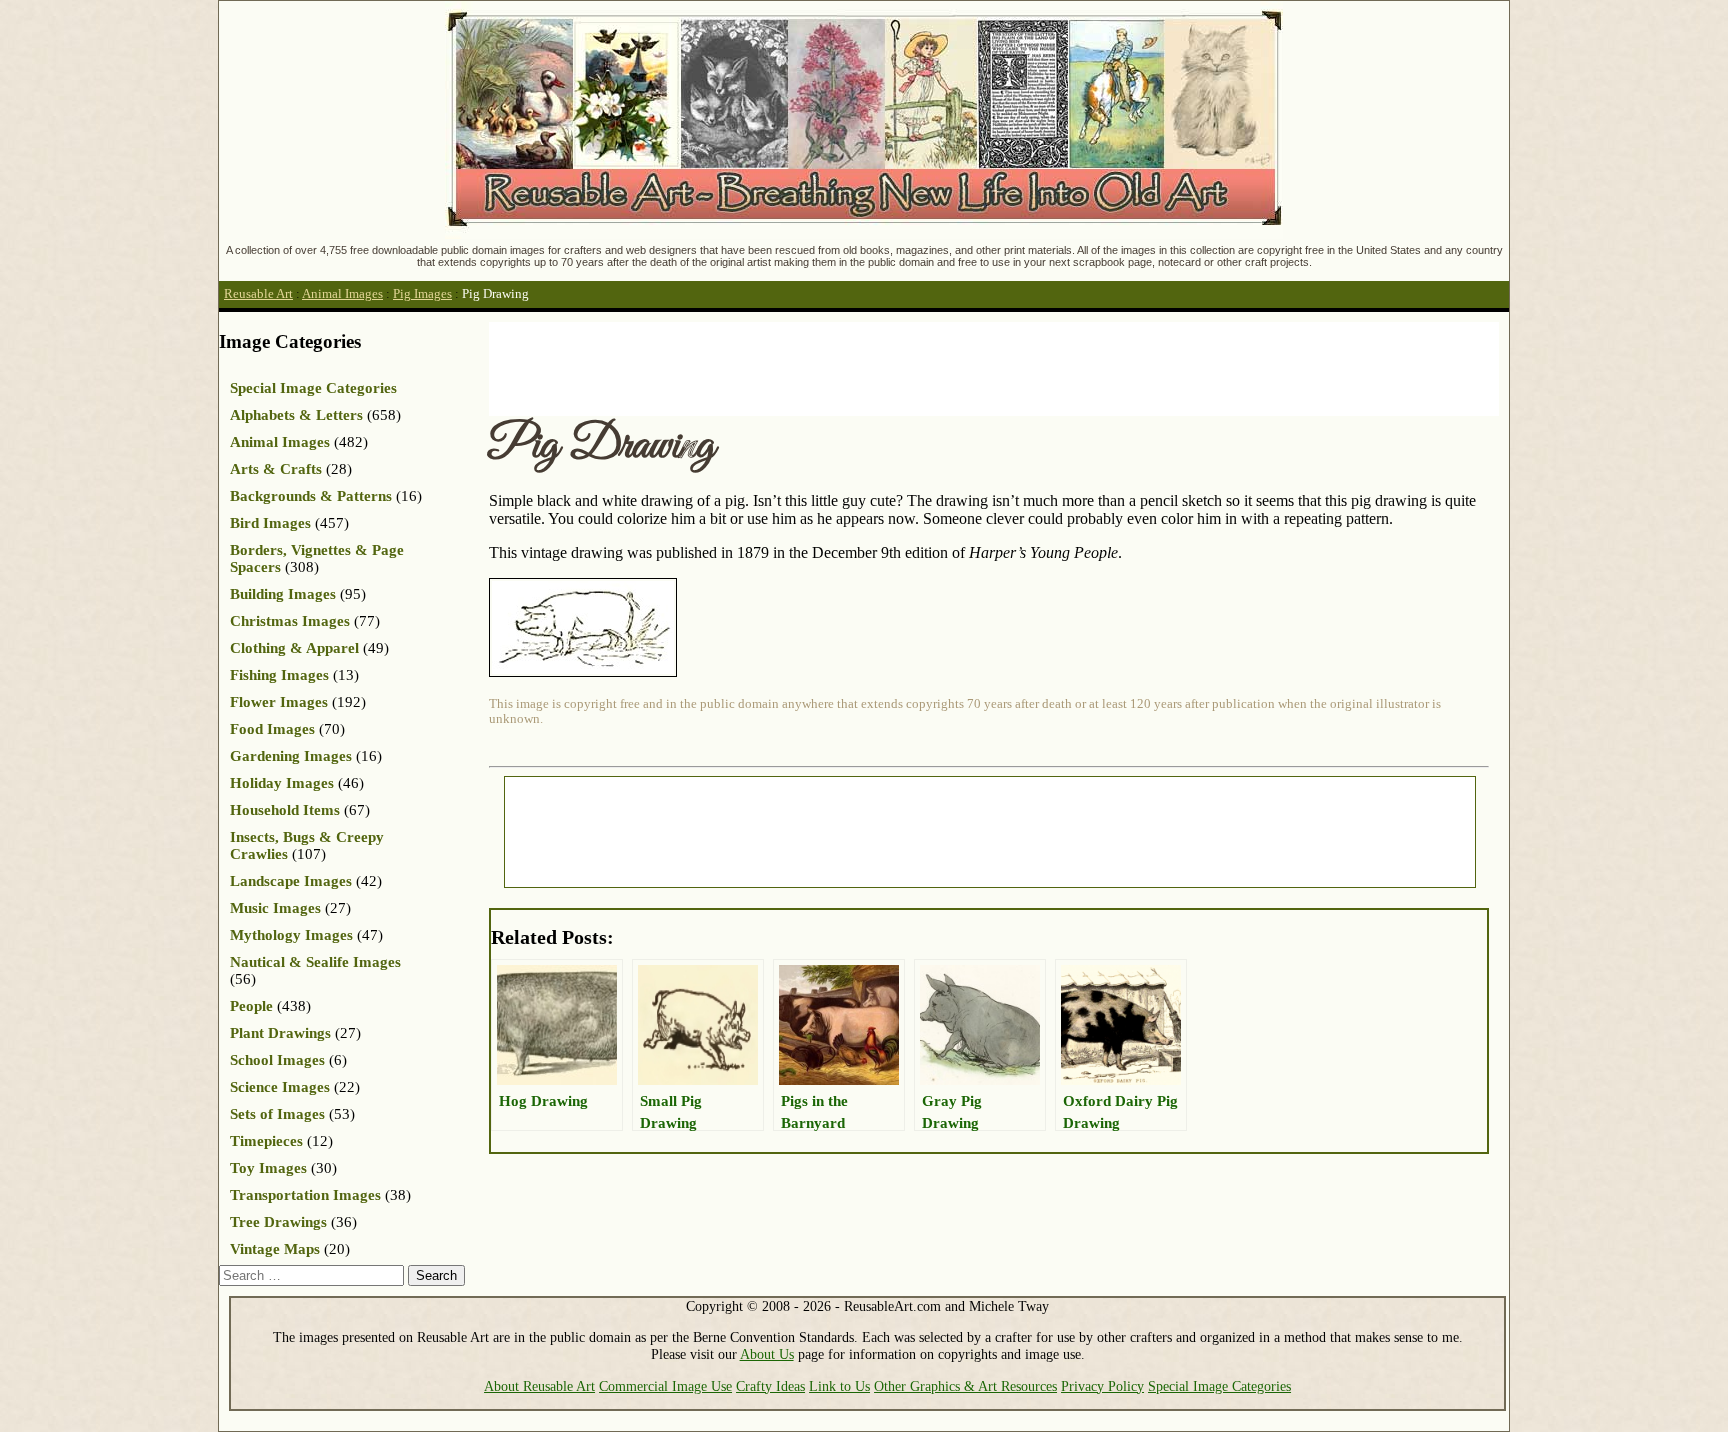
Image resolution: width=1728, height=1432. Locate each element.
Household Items (285, 810)
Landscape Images (291, 881)
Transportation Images (305, 1195)
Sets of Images (277, 1114)
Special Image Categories (313, 388)
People (251, 1006)
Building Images (283, 594)
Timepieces (266, 1141)
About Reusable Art (539, 1386)
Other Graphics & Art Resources (965, 1386)
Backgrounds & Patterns (311, 496)
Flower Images (279, 702)
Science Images (280, 1087)
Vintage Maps (275, 1249)
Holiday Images (282, 783)
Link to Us (839, 1386)
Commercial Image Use (665, 1386)
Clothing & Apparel (294, 648)
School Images (277, 1060)
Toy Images (268, 1168)
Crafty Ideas (770, 1386)
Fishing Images (279, 675)
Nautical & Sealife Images (315, 962)
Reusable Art (258, 294)
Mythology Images (291, 935)
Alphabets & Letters (296, 415)
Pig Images (422, 294)
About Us (767, 1354)
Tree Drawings (278, 1222)
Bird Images (270, 523)
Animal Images (342, 294)
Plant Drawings (280, 1033)
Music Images (275, 908)
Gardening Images (291, 756)
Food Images (272, 729)
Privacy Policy (1102, 1386)
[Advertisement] (853, 367)
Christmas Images (290, 621)
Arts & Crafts (276, 469)
